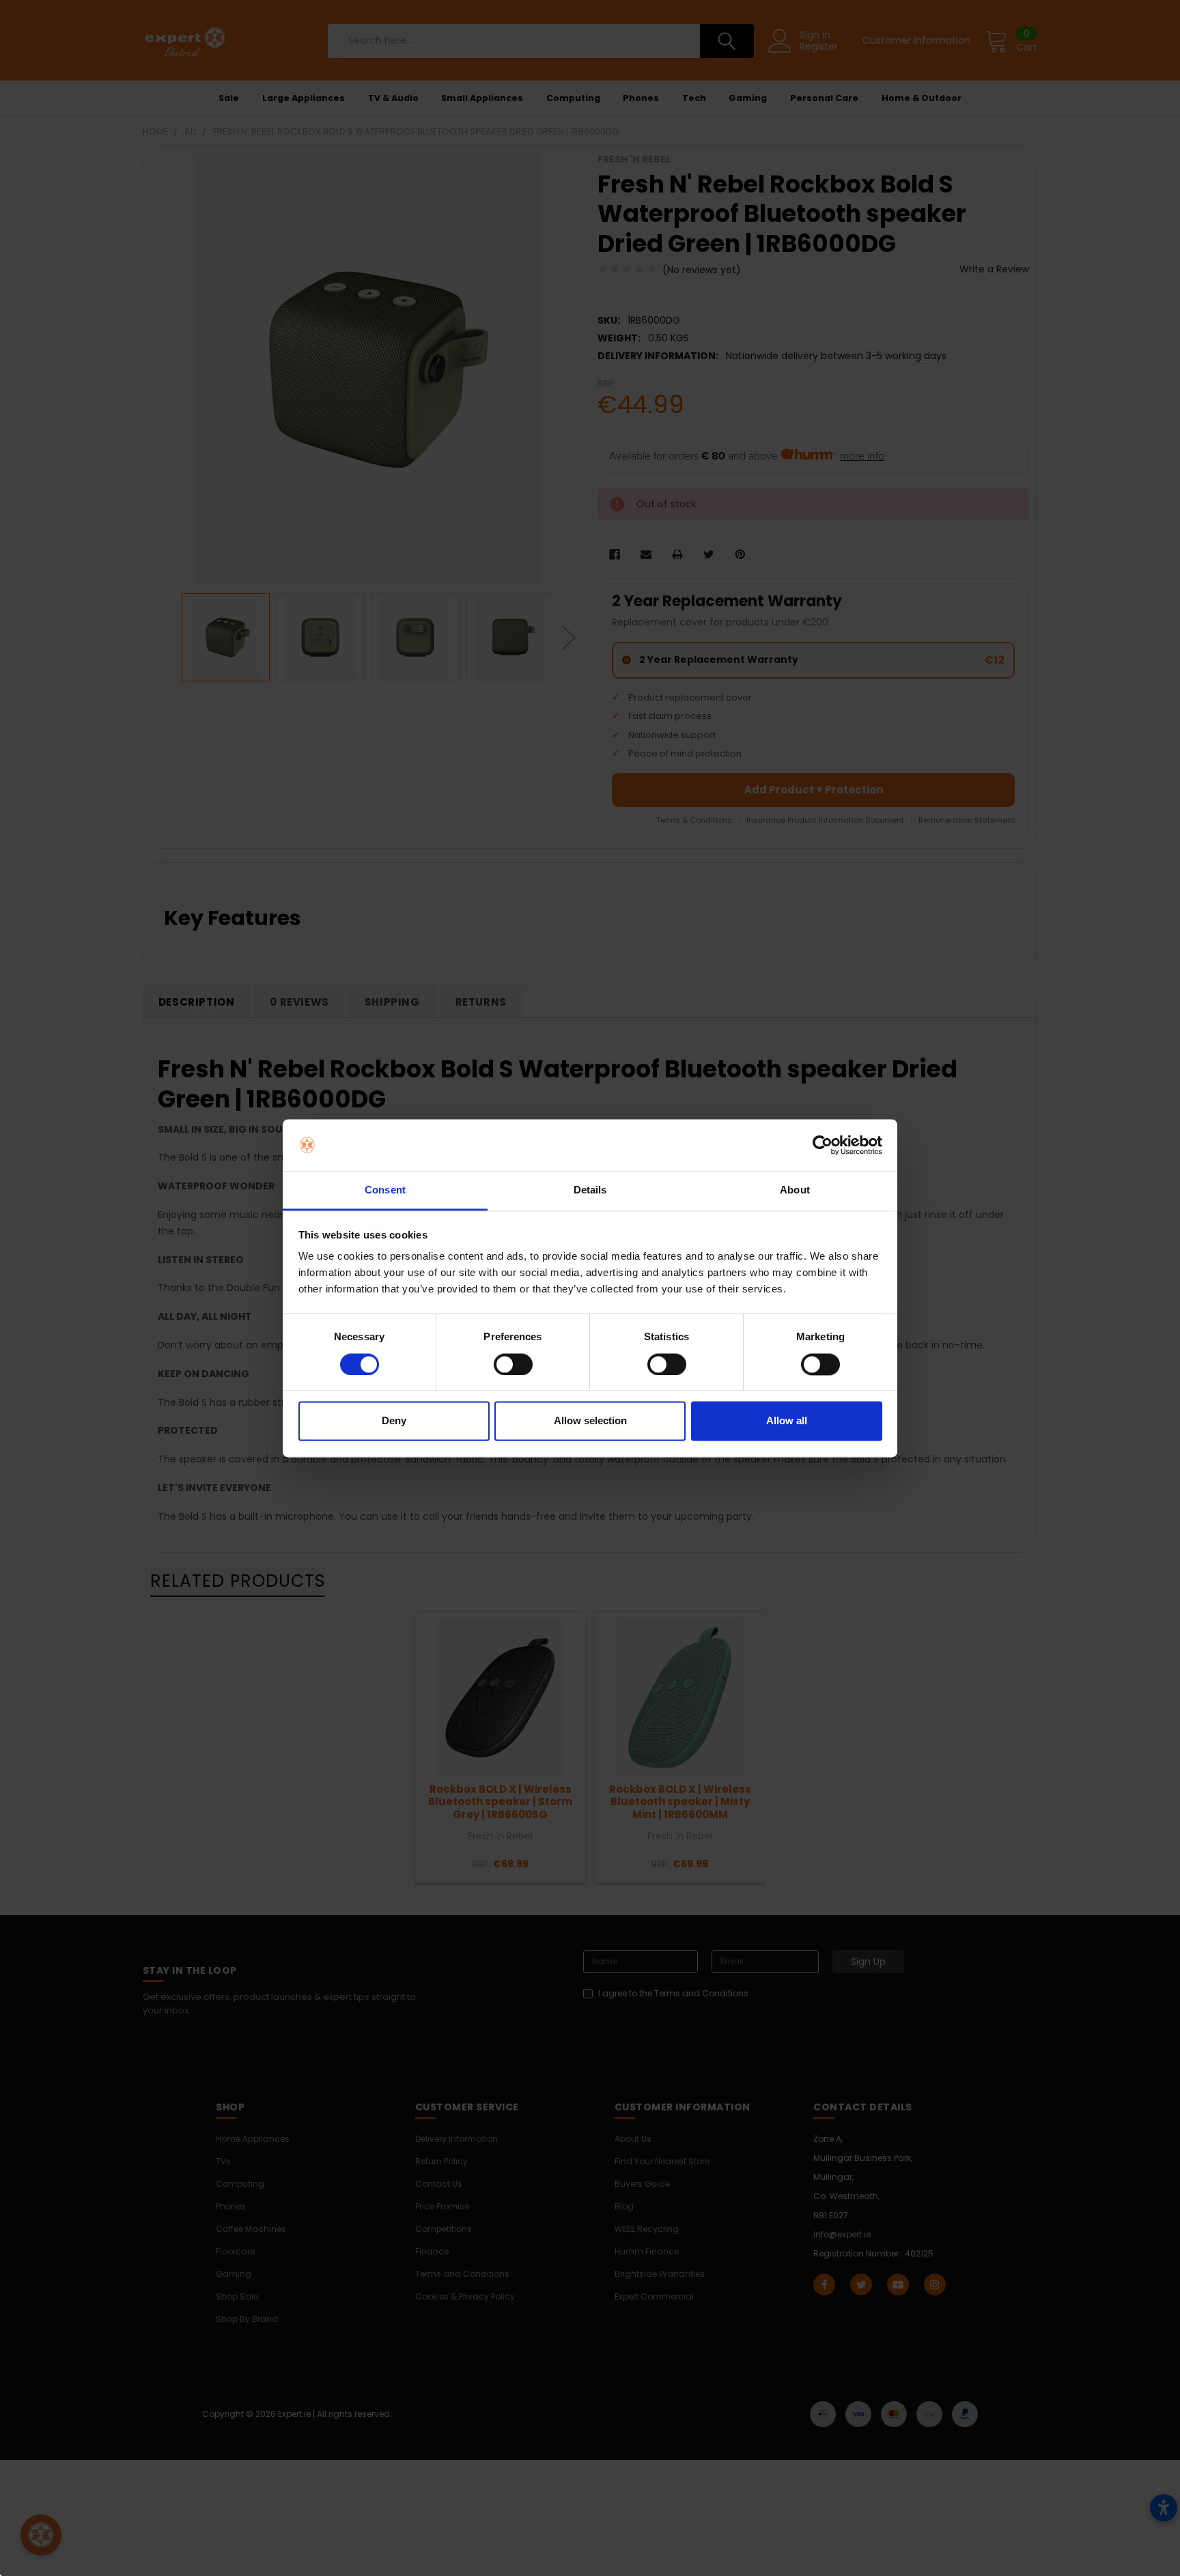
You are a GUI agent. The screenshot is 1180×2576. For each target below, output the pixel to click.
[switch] (513, 1364)
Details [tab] (590, 1190)
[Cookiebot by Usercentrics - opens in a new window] (823, 1145)
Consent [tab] (385, 1190)
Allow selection (590, 1421)
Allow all (787, 1421)
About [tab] (795, 1190)
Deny (394, 1421)
